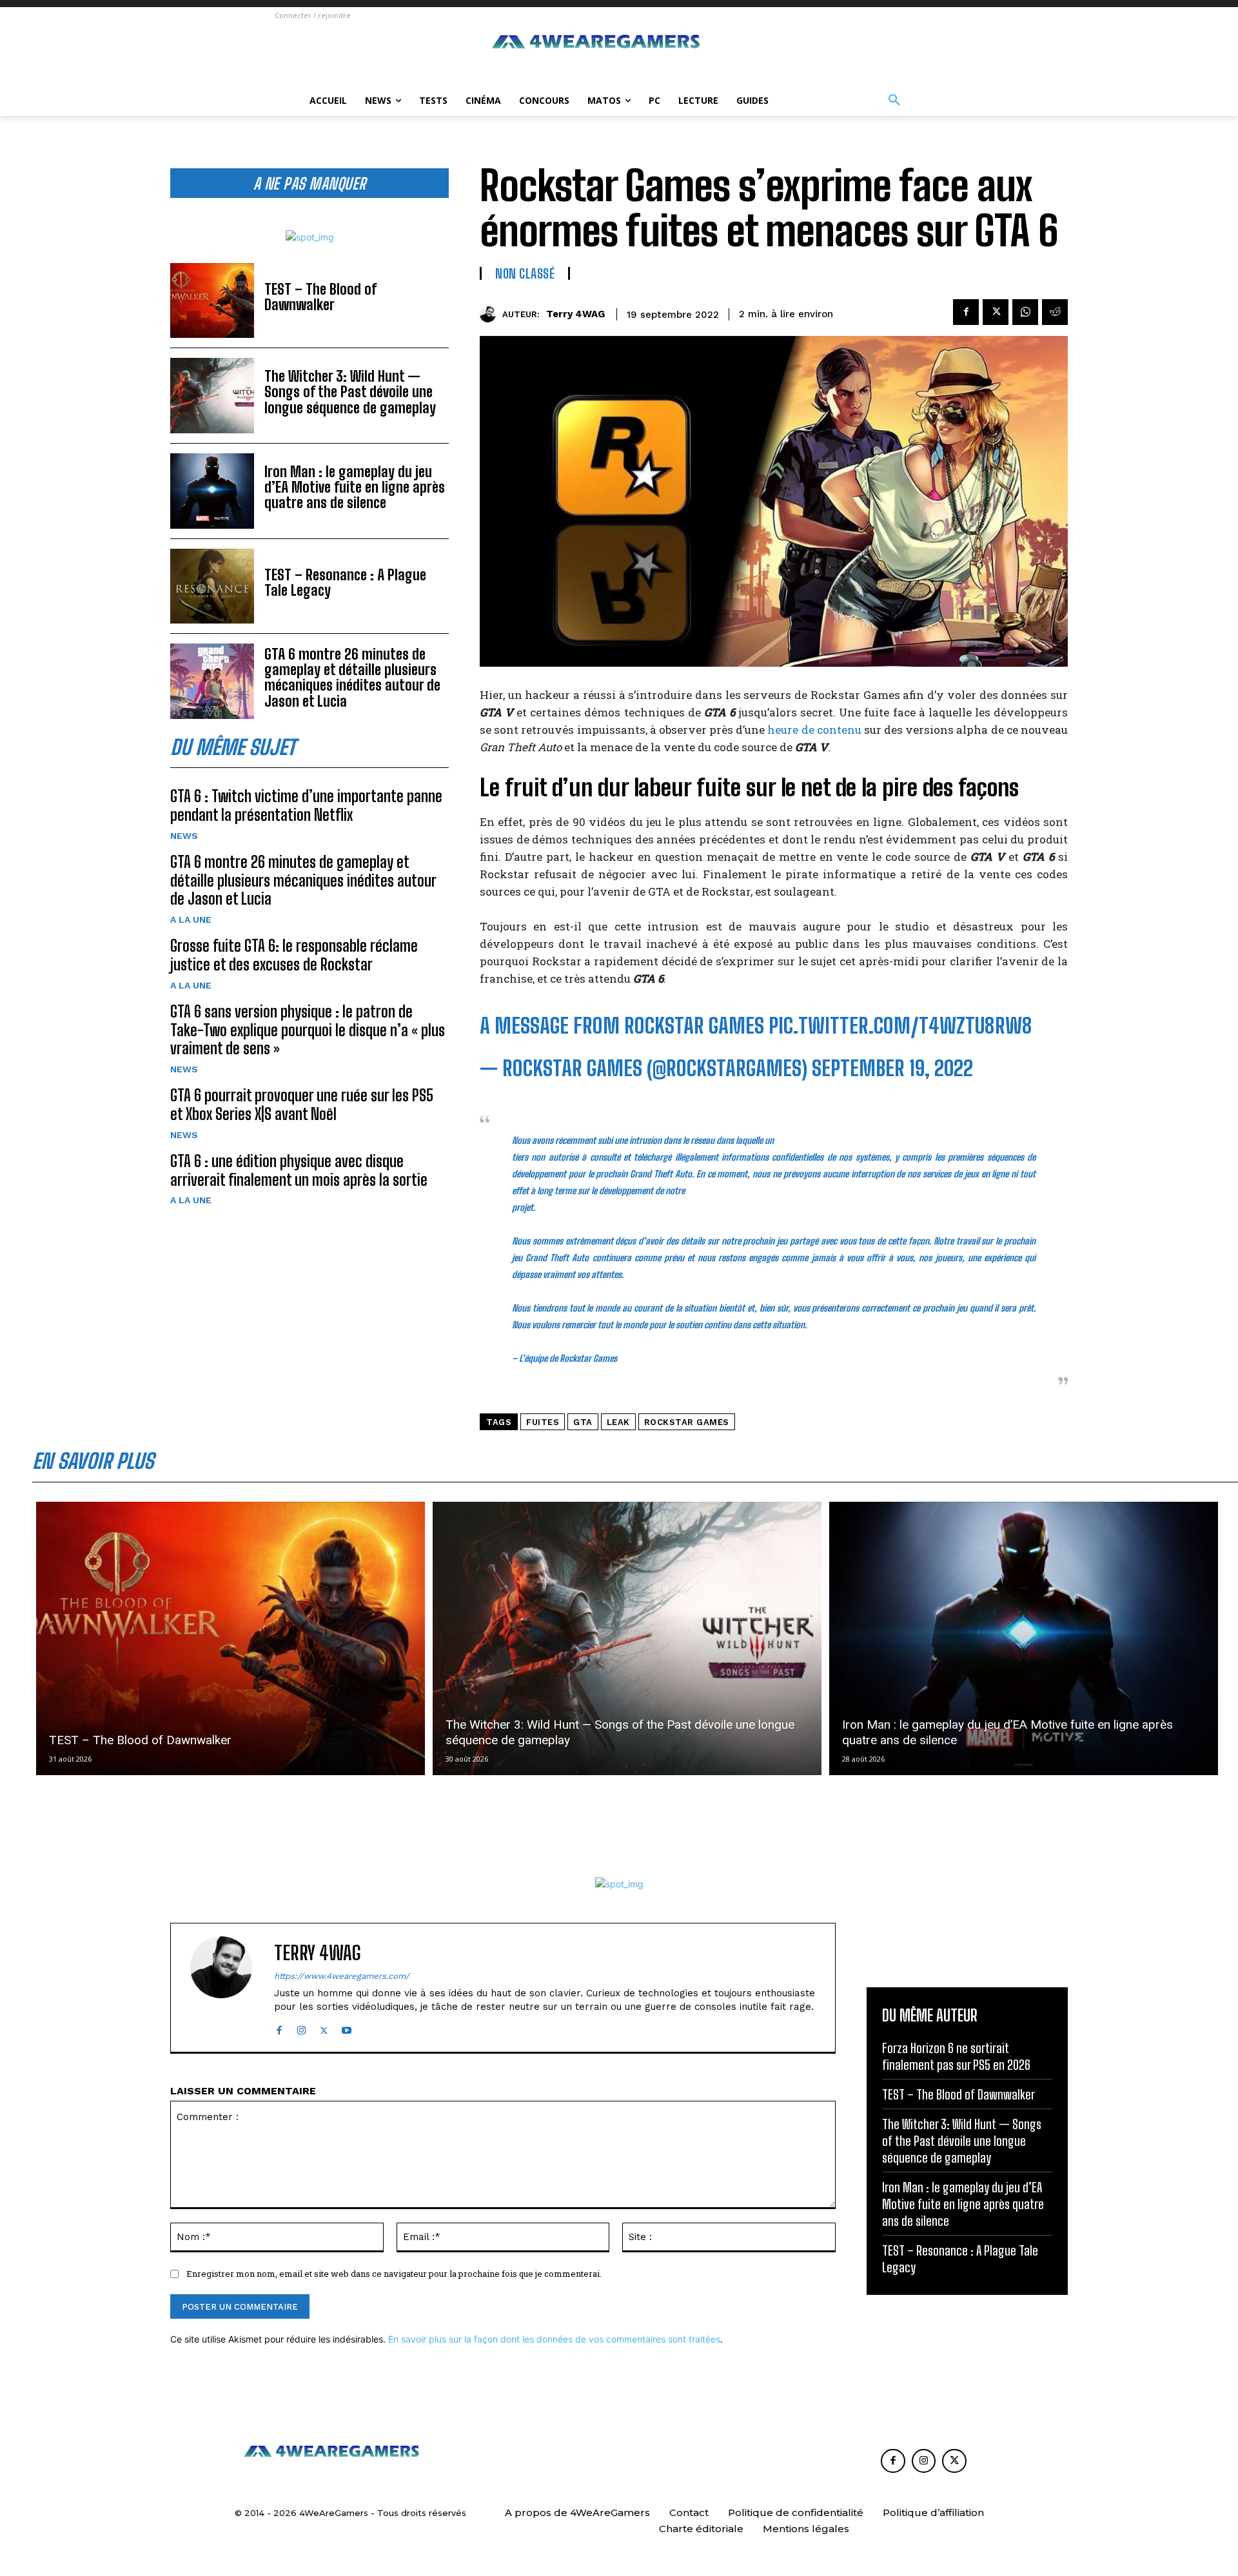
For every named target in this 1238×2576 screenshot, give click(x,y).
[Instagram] (301, 2028)
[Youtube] (347, 2028)
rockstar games (687, 1422)
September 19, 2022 (892, 1068)
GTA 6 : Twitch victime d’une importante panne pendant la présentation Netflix (306, 805)
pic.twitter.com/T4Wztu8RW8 (900, 1026)
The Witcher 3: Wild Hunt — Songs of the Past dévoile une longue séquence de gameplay (350, 392)
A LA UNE (191, 919)
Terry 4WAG (575, 314)
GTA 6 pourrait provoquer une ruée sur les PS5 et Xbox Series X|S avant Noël (302, 1105)
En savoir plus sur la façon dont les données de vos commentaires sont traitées (554, 2339)
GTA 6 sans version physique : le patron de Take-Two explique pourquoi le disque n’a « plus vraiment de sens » (308, 1030)
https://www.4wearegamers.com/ (342, 1976)
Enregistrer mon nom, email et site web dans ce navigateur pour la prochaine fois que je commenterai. (394, 2274)
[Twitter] (996, 312)
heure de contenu (814, 730)
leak (618, 1422)
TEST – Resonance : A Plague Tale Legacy (345, 583)
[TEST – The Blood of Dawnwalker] (212, 301)
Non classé (525, 273)
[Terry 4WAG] (491, 314)
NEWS (184, 836)
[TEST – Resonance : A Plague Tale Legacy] (212, 586)
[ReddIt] (1055, 312)
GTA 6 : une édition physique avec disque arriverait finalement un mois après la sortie (299, 1170)
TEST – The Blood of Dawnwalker (320, 297)
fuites (543, 1422)
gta (583, 1422)
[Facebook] (966, 312)
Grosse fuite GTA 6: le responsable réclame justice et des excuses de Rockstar (294, 955)
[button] (894, 101)
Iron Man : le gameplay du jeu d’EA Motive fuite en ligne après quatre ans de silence (355, 487)
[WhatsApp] (1025, 312)
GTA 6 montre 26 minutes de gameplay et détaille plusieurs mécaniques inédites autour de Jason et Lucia (352, 678)
